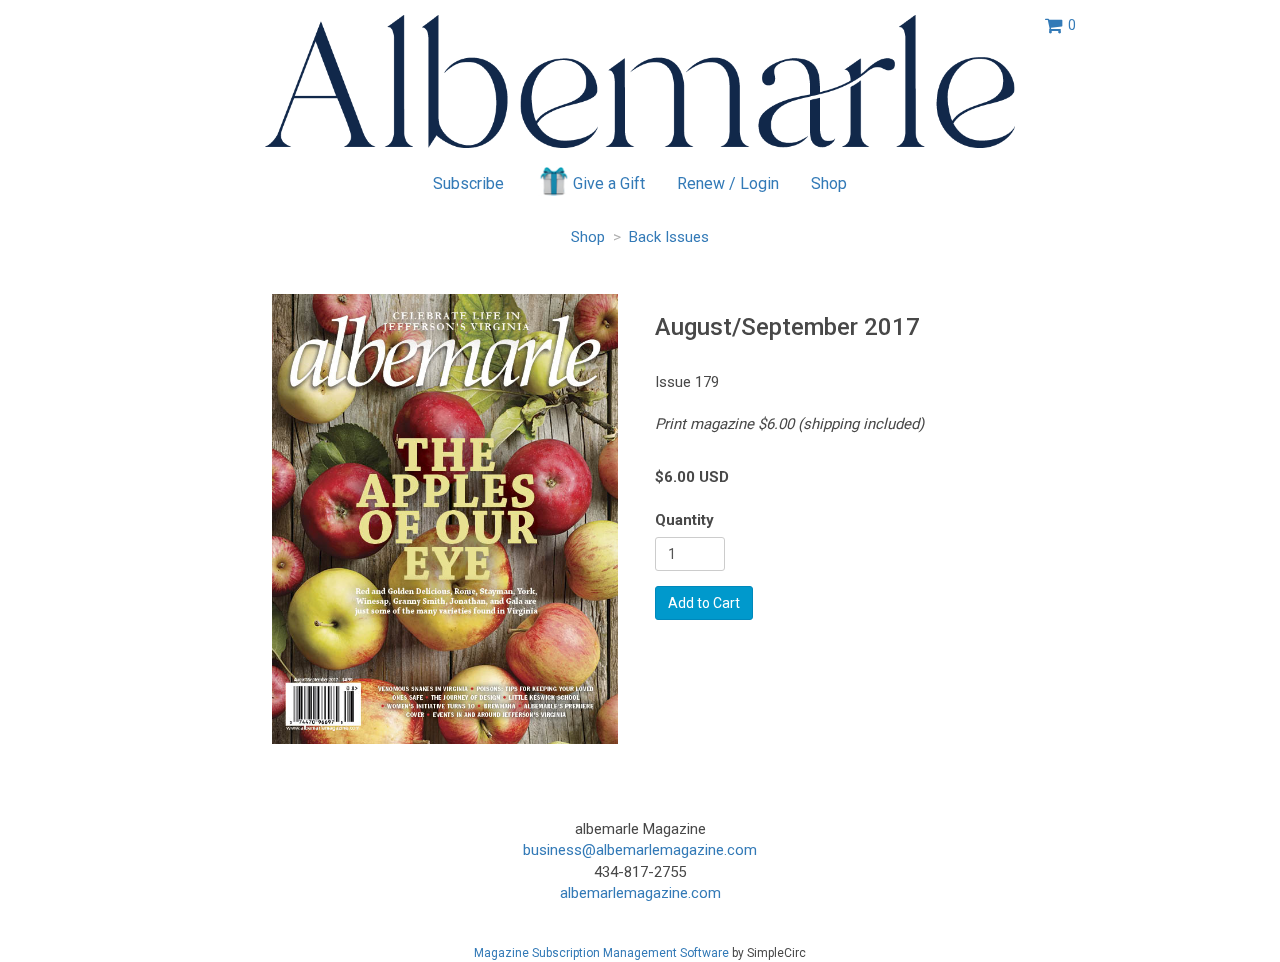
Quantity (684, 520)
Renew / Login (728, 183)
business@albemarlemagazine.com (640, 850)
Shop (829, 183)
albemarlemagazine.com (640, 893)
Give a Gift (609, 183)
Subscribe (468, 183)
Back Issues (669, 237)
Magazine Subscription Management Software (601, 953)
